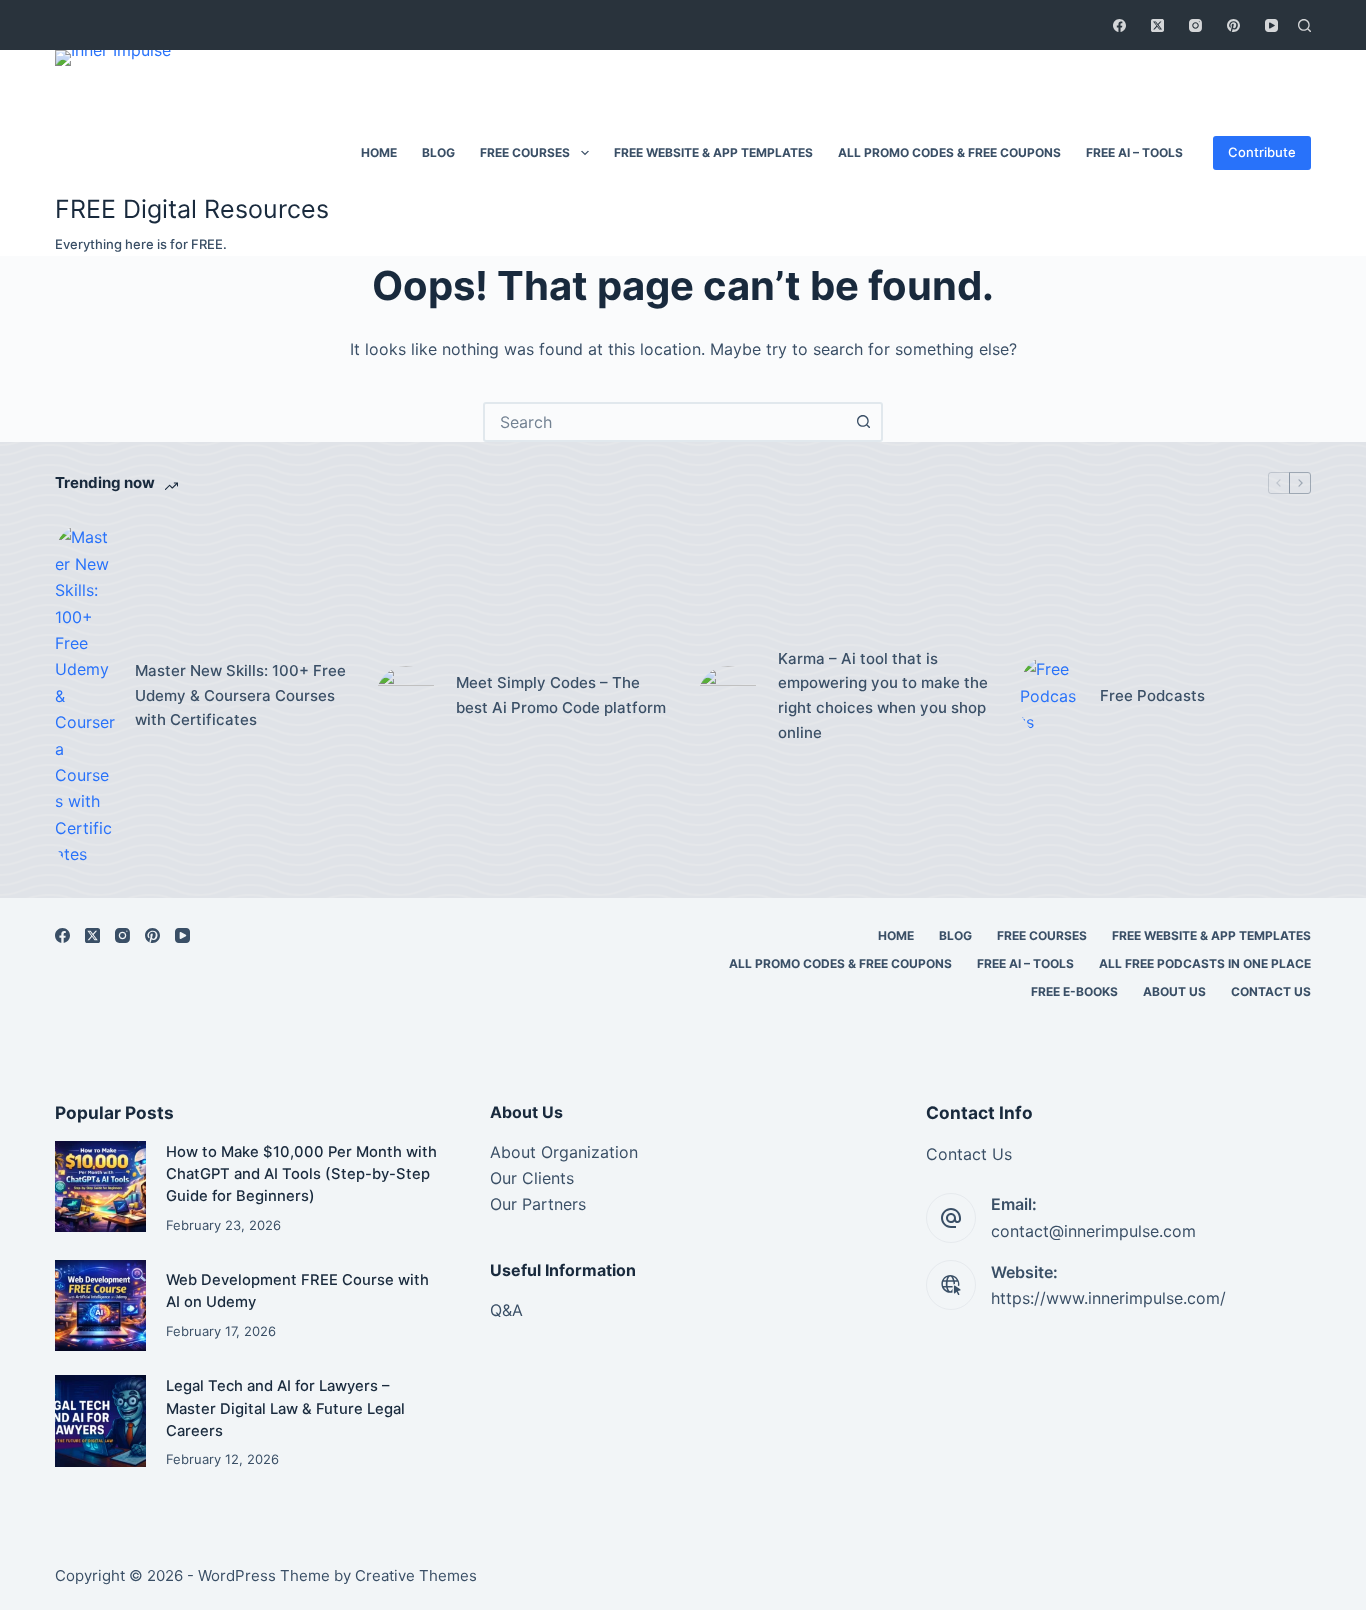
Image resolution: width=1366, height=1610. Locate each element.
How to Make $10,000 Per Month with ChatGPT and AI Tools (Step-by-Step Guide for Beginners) (301, 1174)
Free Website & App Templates (713, 152)
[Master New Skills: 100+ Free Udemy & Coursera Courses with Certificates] (85, 695)
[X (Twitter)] (1157, 25)
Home (379, 152)
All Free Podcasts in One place (1205, 963)
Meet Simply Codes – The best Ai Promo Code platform (561, 695)
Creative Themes (416, 1575)
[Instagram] (1195, 25)
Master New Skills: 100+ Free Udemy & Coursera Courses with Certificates (240, 695)
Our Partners (538, 1204)
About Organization (564, 1152)
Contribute (1262, 152)
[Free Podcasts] (1050, 695)
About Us (1174, 991)
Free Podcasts (1152, 695)
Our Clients (532, 1178)
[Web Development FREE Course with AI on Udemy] (100, 1305)
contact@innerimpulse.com (1093, 1231)
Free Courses (525, 152)
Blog (438, 152)
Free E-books (1074, 991)
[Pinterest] (1233, 25)
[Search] (1304, 25)
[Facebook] (1119, 25)
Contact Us (1271, 991)
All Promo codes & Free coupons (949, 152)
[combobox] (665, 422)
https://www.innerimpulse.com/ (1108, 1298)
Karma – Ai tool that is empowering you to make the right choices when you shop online (883, 695)
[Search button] (863, 422)
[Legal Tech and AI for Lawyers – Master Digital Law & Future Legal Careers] (100, 1420)
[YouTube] (1271, 25)
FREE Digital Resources (192, 209)
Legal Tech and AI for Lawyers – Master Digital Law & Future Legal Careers (285, 1408)
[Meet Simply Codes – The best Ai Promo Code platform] (406, 696)
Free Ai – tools (1134, 152)
